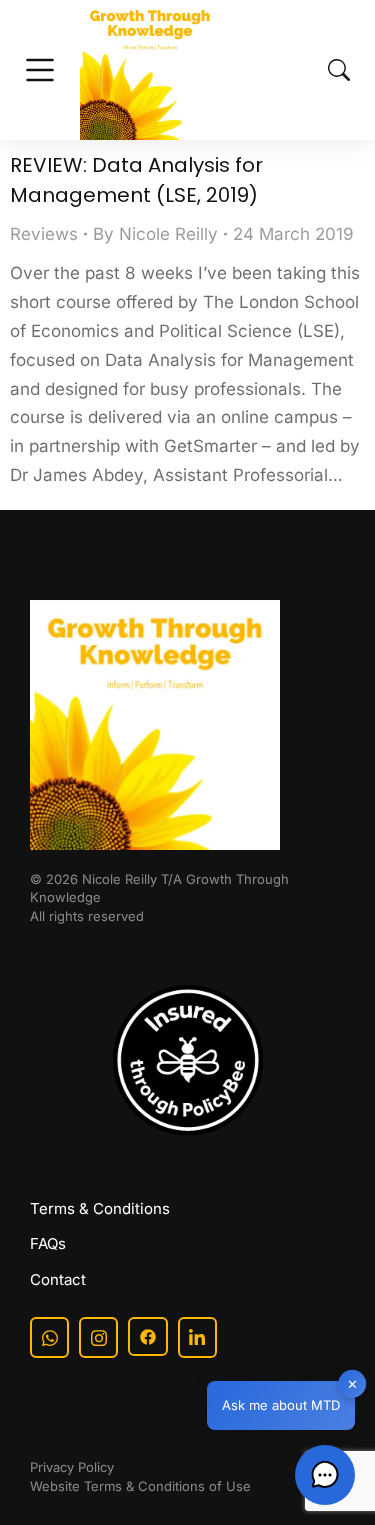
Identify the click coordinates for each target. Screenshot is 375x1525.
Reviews (44, 234)
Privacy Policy (72, 1467)
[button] (325, 1475)
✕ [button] (352, 1383)
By (155, 234)
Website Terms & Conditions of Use (140, 1486)
